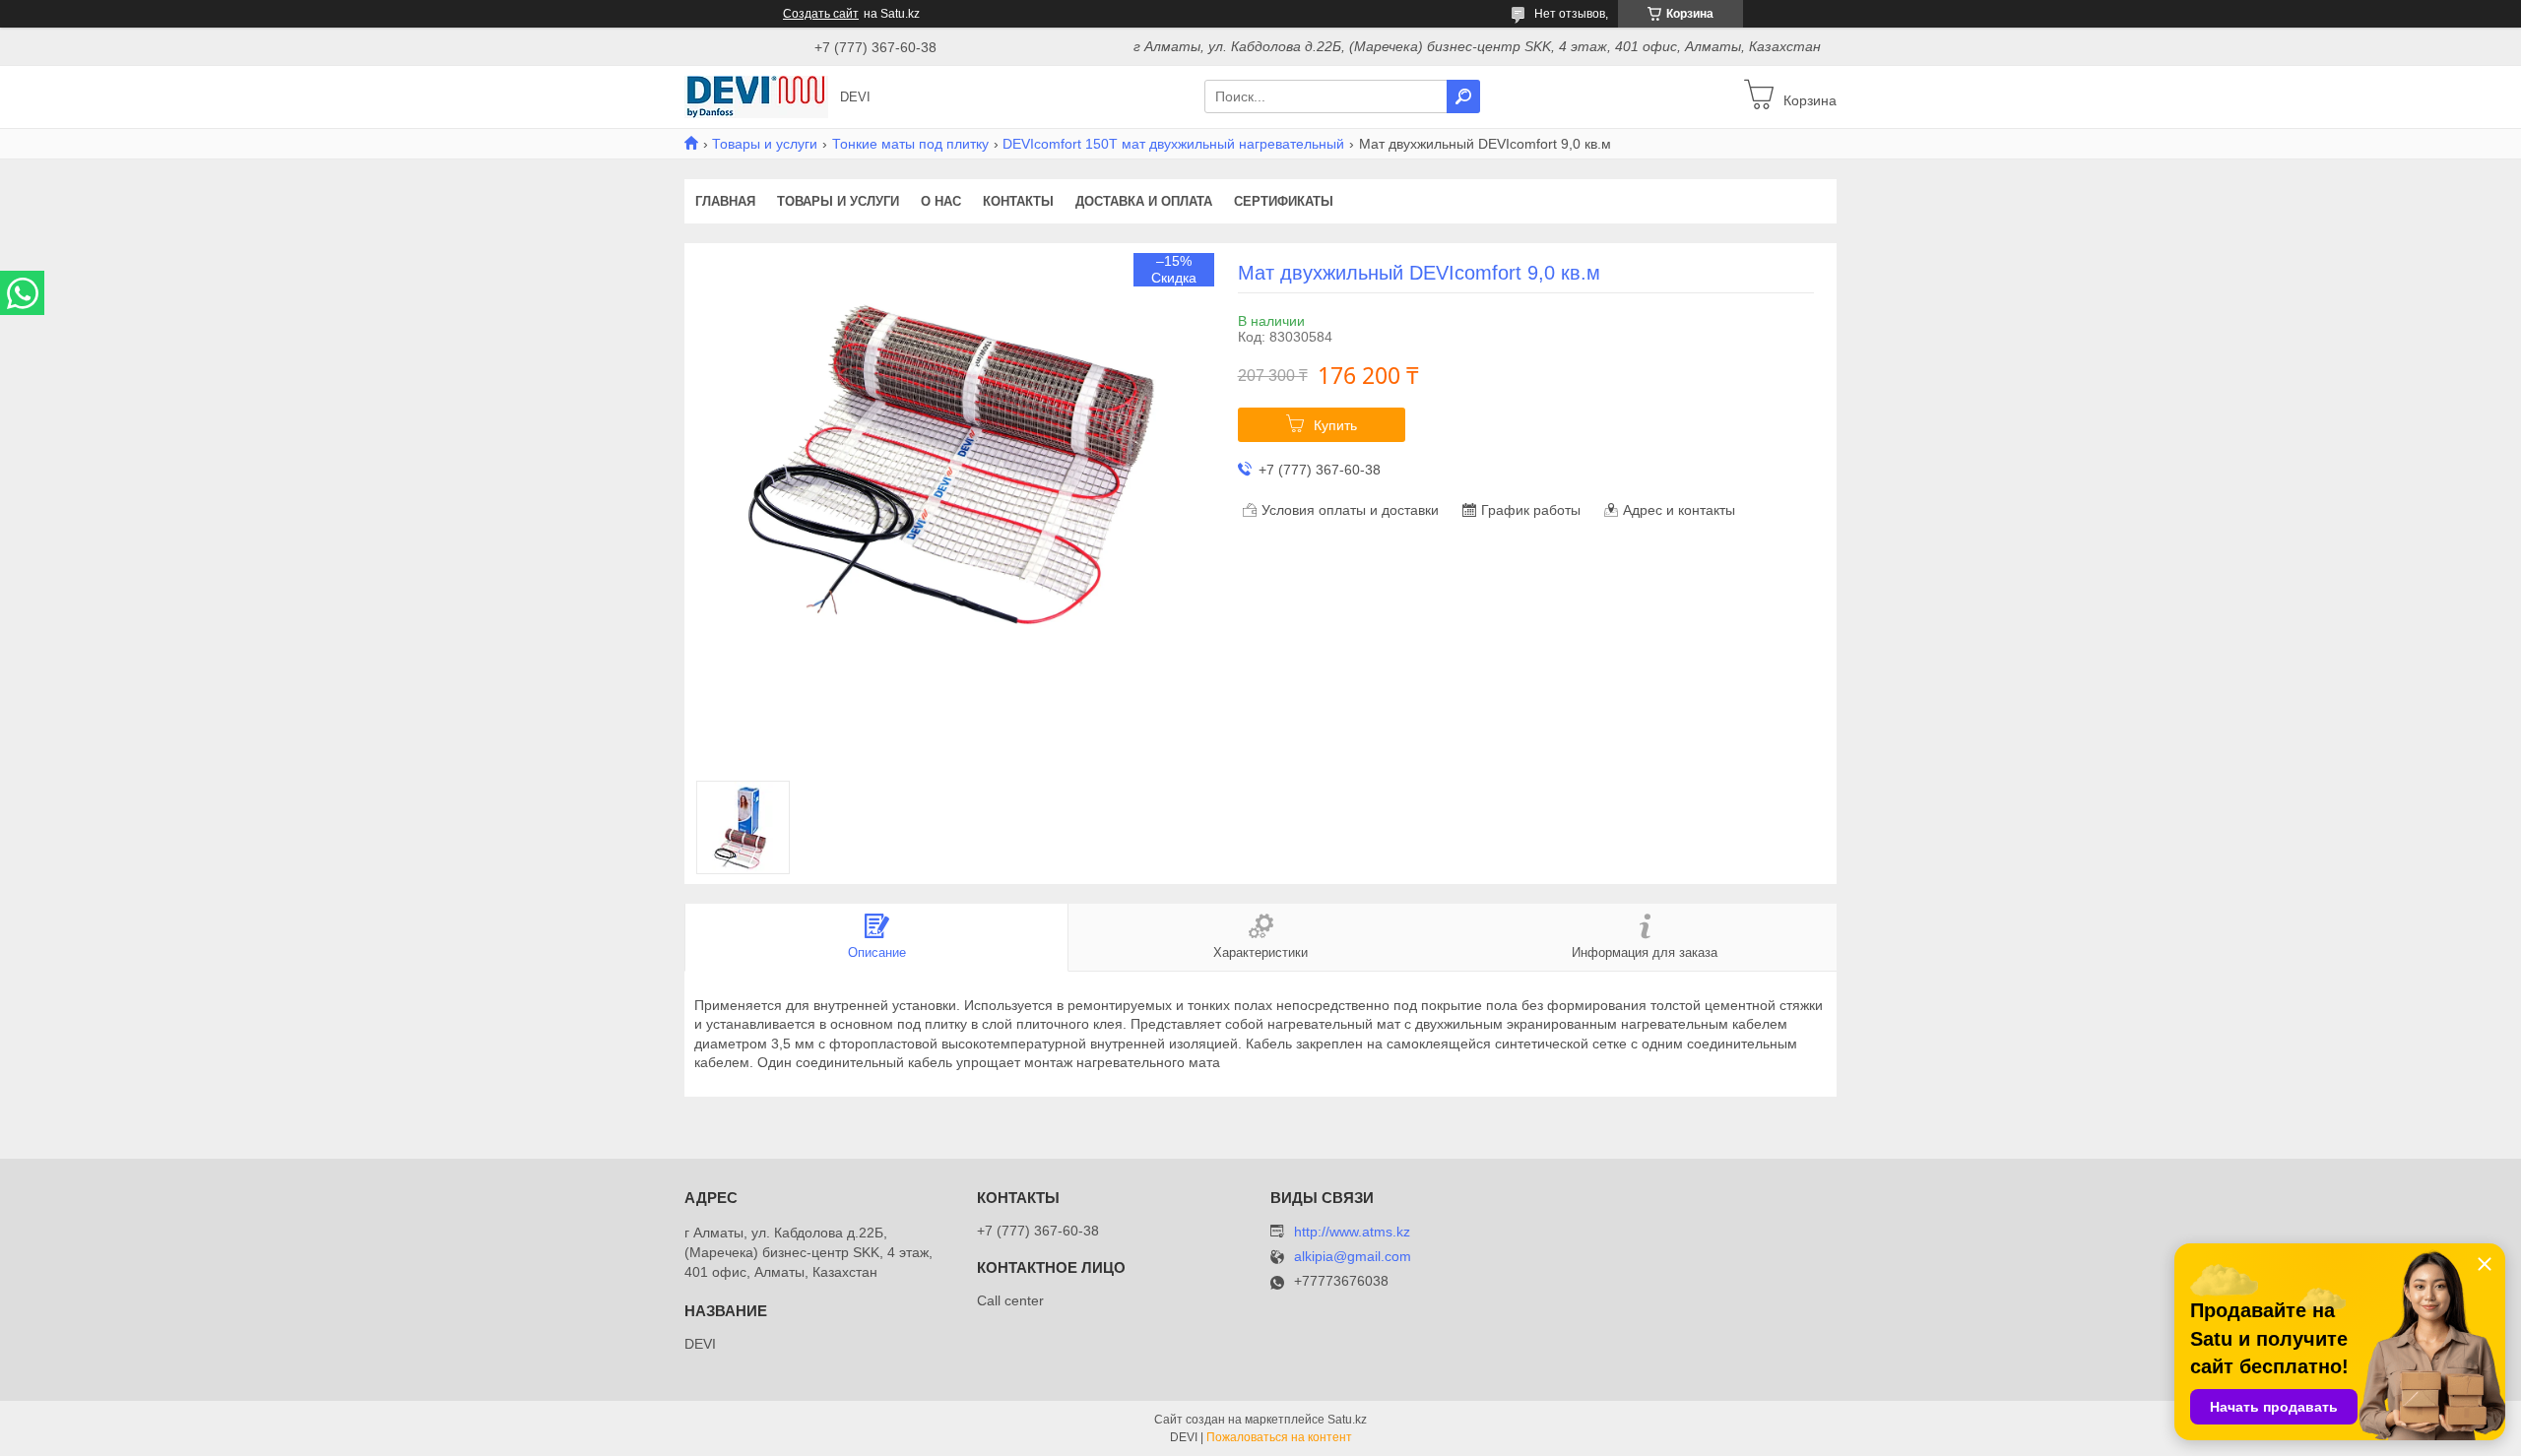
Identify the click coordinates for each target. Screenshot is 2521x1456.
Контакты (1018, 201)
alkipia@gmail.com (1353, 1257)
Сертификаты (1284, 201)
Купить (1335, 425)
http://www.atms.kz (1352, 1232)
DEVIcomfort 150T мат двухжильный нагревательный (1173, 144)
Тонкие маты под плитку (910, 144)
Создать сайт (821, 14)
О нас (941, 201)
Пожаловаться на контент (1279, 1437)
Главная (725, 201)
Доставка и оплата (1144, 201)
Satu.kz (1347, 1420)
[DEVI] (756, 95)
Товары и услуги (765, 144)
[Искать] (1463, 96)
